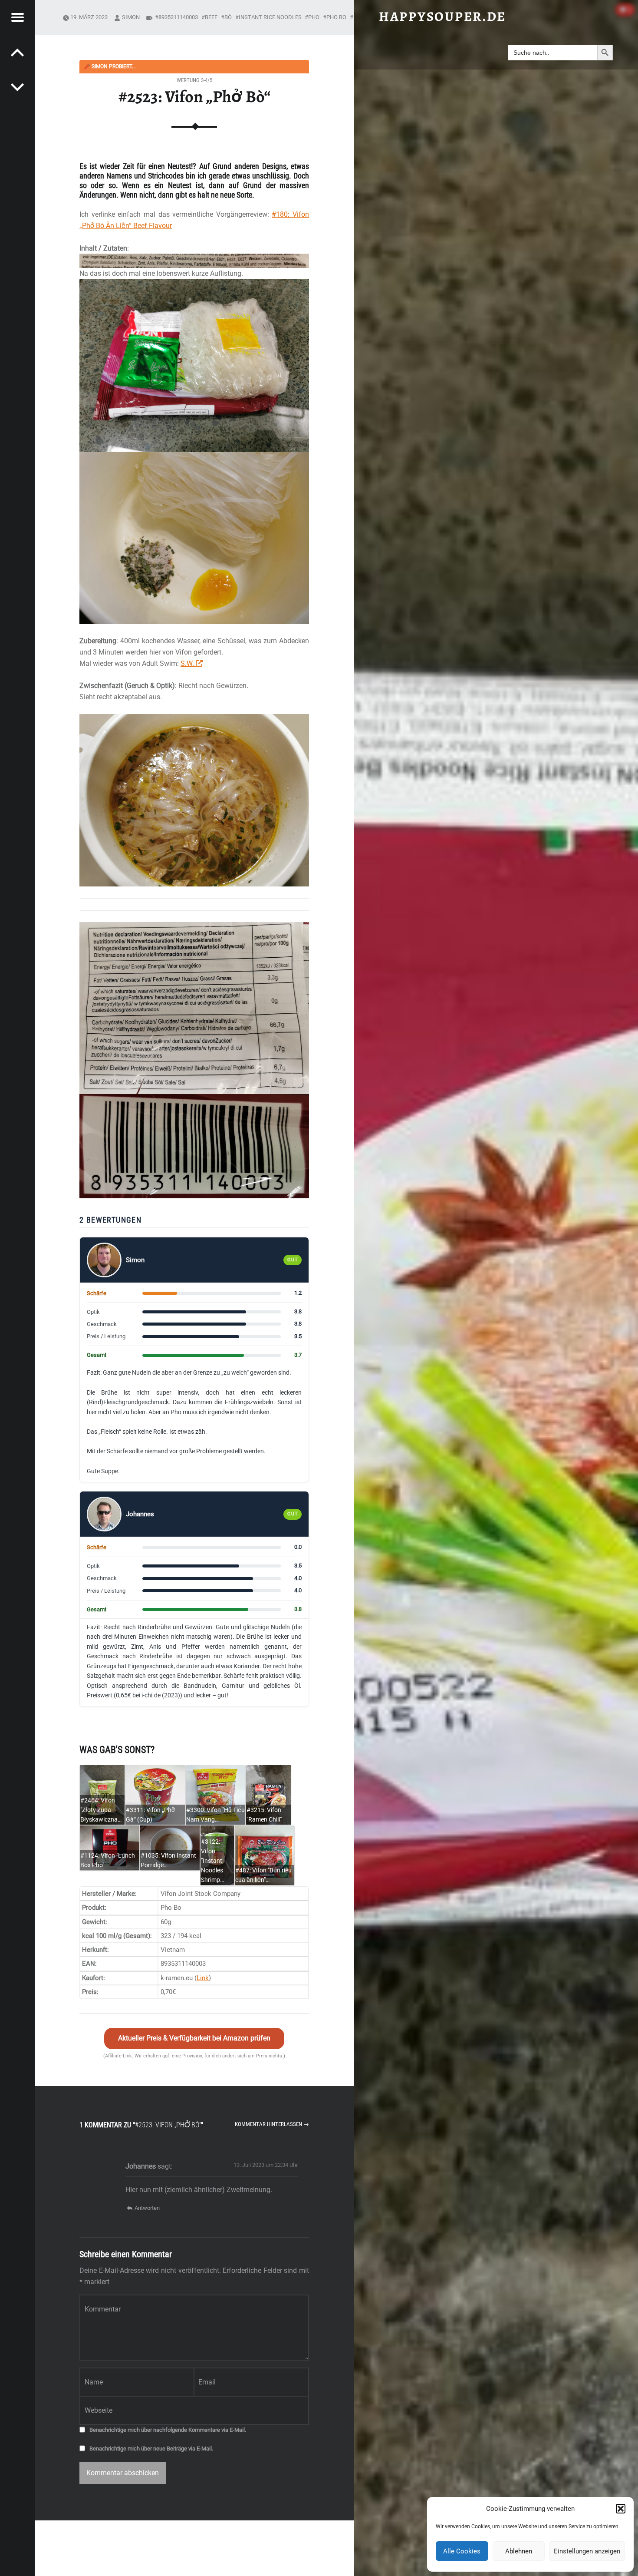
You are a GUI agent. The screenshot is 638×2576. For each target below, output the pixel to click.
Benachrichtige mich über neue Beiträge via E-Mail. (151, 2449)
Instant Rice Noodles (270, 17)
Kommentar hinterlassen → (272, 2124)
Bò (228, 17)
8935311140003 (178, 17)
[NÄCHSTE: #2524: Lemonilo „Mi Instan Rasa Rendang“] (17, 52)
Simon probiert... (110, 66)
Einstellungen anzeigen (587, 2551)
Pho (314, 17)
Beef (211, 17)
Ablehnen (519, 2551)
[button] (621, 2509)
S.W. (188, 663)
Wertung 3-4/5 (194, 80)
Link (203, 1978)
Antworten (147, 2208)
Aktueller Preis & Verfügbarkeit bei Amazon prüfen (194, 2038)
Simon (131, 17)
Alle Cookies (462, 2551)
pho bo (336, 17)
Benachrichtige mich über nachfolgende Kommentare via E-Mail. (168, 2430)
